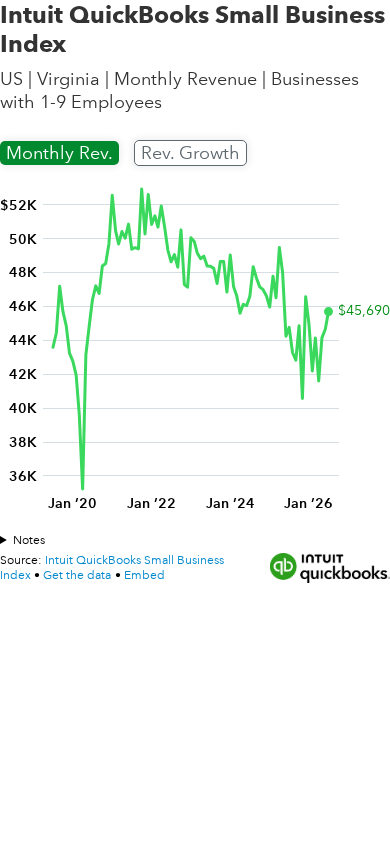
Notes (29, 540)
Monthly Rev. (59, 153)
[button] (144, 575)
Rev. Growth (190, 153)
